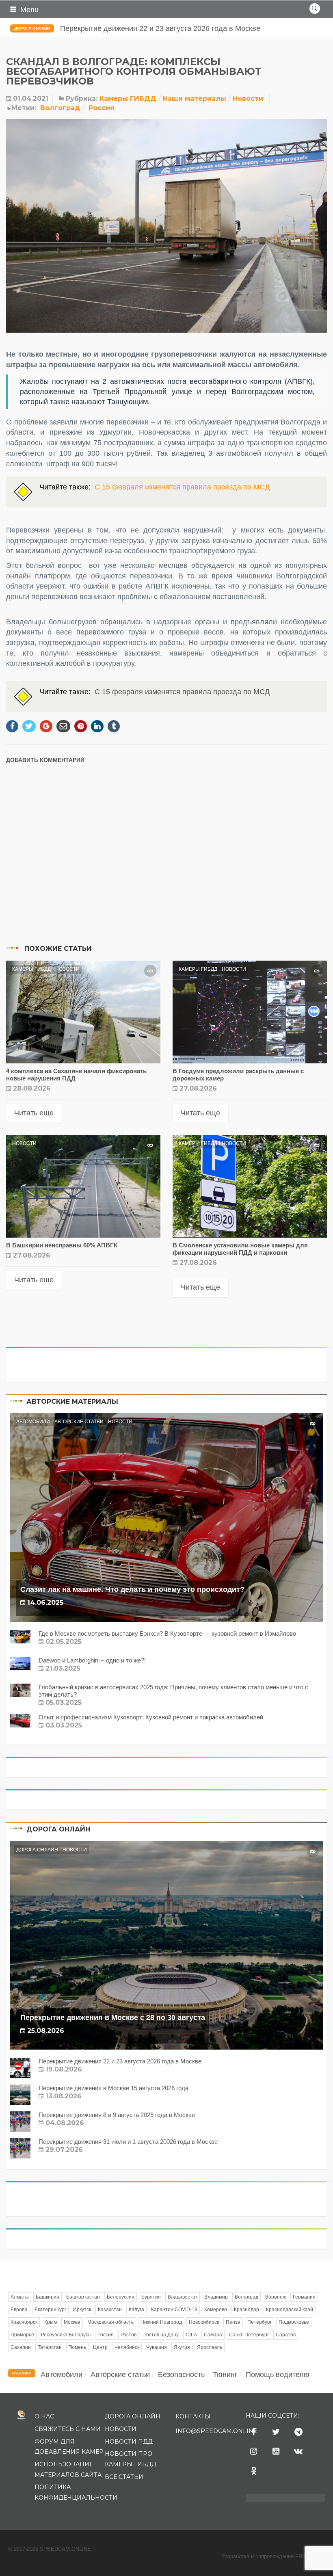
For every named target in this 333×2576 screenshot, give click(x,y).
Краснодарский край (290, 2310)
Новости (248, 98)
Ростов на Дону (161, 2335)
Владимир (216, 2297)
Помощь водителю (278, 2375)
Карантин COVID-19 (174, 2310)
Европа (19, 2310)
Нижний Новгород (161, 2322)
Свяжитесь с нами (68, 2429)
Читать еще (34, 1113)
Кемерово (216, 2310)
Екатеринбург (50, 2310)
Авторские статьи (79, 1422)
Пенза (233, 2322)
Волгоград (60, 108)
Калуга (136, 2310)
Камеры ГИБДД (128, 98)
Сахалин (21, 2347)
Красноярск (24, 2322)
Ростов (129, 2335)
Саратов (286, 2335)
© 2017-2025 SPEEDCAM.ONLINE (50, 2549)
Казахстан (110, 2310)
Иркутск (82, 2310)
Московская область (110, 2322)
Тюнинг (225, 2375)
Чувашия (157, 2347)
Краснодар (247, 2310)
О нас (44, 2416)
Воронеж (276, 2297)
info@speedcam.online (216, 2431)
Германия (304, 2297)
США (191, 2335)
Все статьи (124, 2477)
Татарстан (50, 2347)
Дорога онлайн (32, 28)
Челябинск (127, 2347)
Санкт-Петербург (249, 2335)
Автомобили (33, 1422)
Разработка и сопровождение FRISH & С (273, 2556)
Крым (51, 2322)
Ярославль (210, 2347)
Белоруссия (121, 2297)
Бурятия (151, 2297)
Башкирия (48, 2297)
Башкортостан (83, 2297)
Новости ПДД (129, 2442)
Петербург (259, 2322)
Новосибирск (204, 2322)
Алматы (20, 2297)
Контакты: (194, 2416)
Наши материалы (195, 98)
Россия (102, 108)
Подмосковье (294, 2322)
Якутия (182, 2347)
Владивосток (183, 2297)
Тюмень (77, 2347)
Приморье (22, 2335)
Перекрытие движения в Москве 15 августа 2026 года (152, 28)
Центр (100, 2347)
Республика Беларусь (66, 2335)
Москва (72, 2322)
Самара (213, 2335)
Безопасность (181, 2375)
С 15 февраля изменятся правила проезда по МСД (182, 487)
